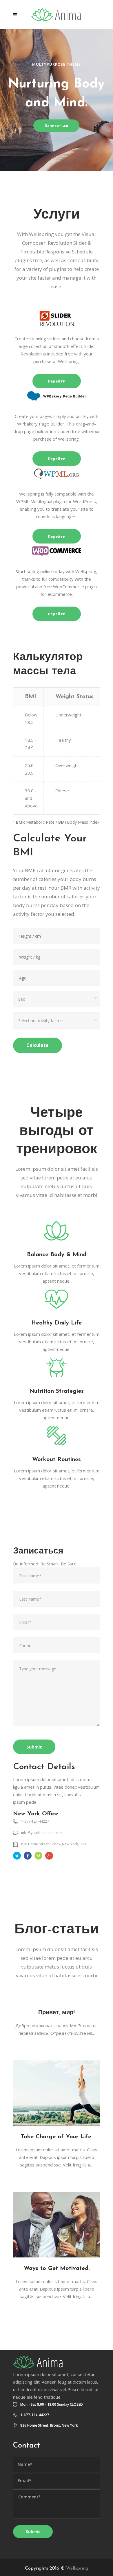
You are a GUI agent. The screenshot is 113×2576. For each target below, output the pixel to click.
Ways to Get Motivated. (57, 2268)
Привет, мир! (57, 2013)
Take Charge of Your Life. (57, 2137)
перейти (57, 381)
